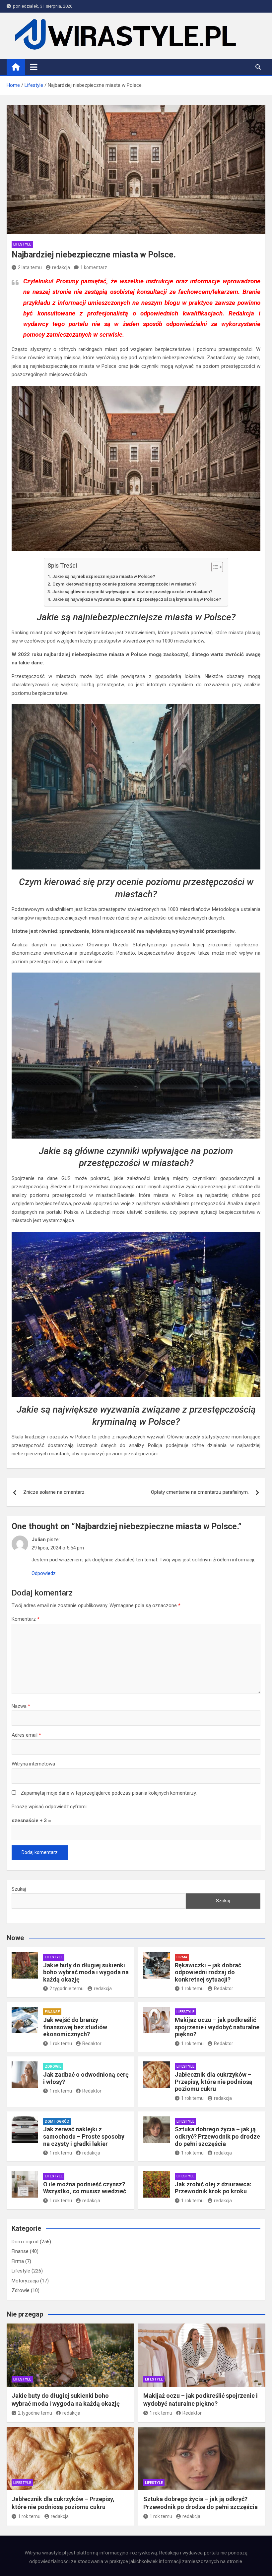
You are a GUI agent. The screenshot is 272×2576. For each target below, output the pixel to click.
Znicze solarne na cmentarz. (54, 1492)
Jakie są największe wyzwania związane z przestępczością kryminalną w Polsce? (137, 599)
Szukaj (19, 1889)
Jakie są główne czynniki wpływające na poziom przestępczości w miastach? (133, 591)
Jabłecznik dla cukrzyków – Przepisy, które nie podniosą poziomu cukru (214, 2082)
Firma (182, 1957)
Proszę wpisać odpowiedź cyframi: (50, 1807)
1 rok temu (192, 1988)
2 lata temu (30, 267)
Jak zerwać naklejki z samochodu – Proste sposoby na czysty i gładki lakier (84, 2136)
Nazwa (21, 1706)
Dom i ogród (57, 2122)
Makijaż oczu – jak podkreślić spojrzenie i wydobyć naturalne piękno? (217, 2027)
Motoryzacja (25, 2281)
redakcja (61, 267)
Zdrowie (53, 2067)
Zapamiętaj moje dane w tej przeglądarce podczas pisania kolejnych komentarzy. (109, 1793)
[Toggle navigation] (34, 67)
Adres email (26, 1735)
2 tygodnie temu (67, 1988)
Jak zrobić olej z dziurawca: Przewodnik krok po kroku (213, 2188)
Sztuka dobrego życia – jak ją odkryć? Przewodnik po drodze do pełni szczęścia (217, 2136)
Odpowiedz (44, 1573)
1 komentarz (94, 267)
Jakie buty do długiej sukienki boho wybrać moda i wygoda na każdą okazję (86, 1972)
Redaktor (224, 1988)
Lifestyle (22, 244)
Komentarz (26, 1619)
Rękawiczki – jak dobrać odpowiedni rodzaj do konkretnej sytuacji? (208, 1972)
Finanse (52, 2012)
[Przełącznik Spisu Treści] (214, 567)
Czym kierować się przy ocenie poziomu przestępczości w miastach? (125, 584)
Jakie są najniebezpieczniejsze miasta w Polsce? (104, 576)
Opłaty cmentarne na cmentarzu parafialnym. (200, 1492)
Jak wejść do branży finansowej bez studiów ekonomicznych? (75, 2027)
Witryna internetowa (33, 1764)
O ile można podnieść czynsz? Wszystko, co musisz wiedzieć (85, 2188)
